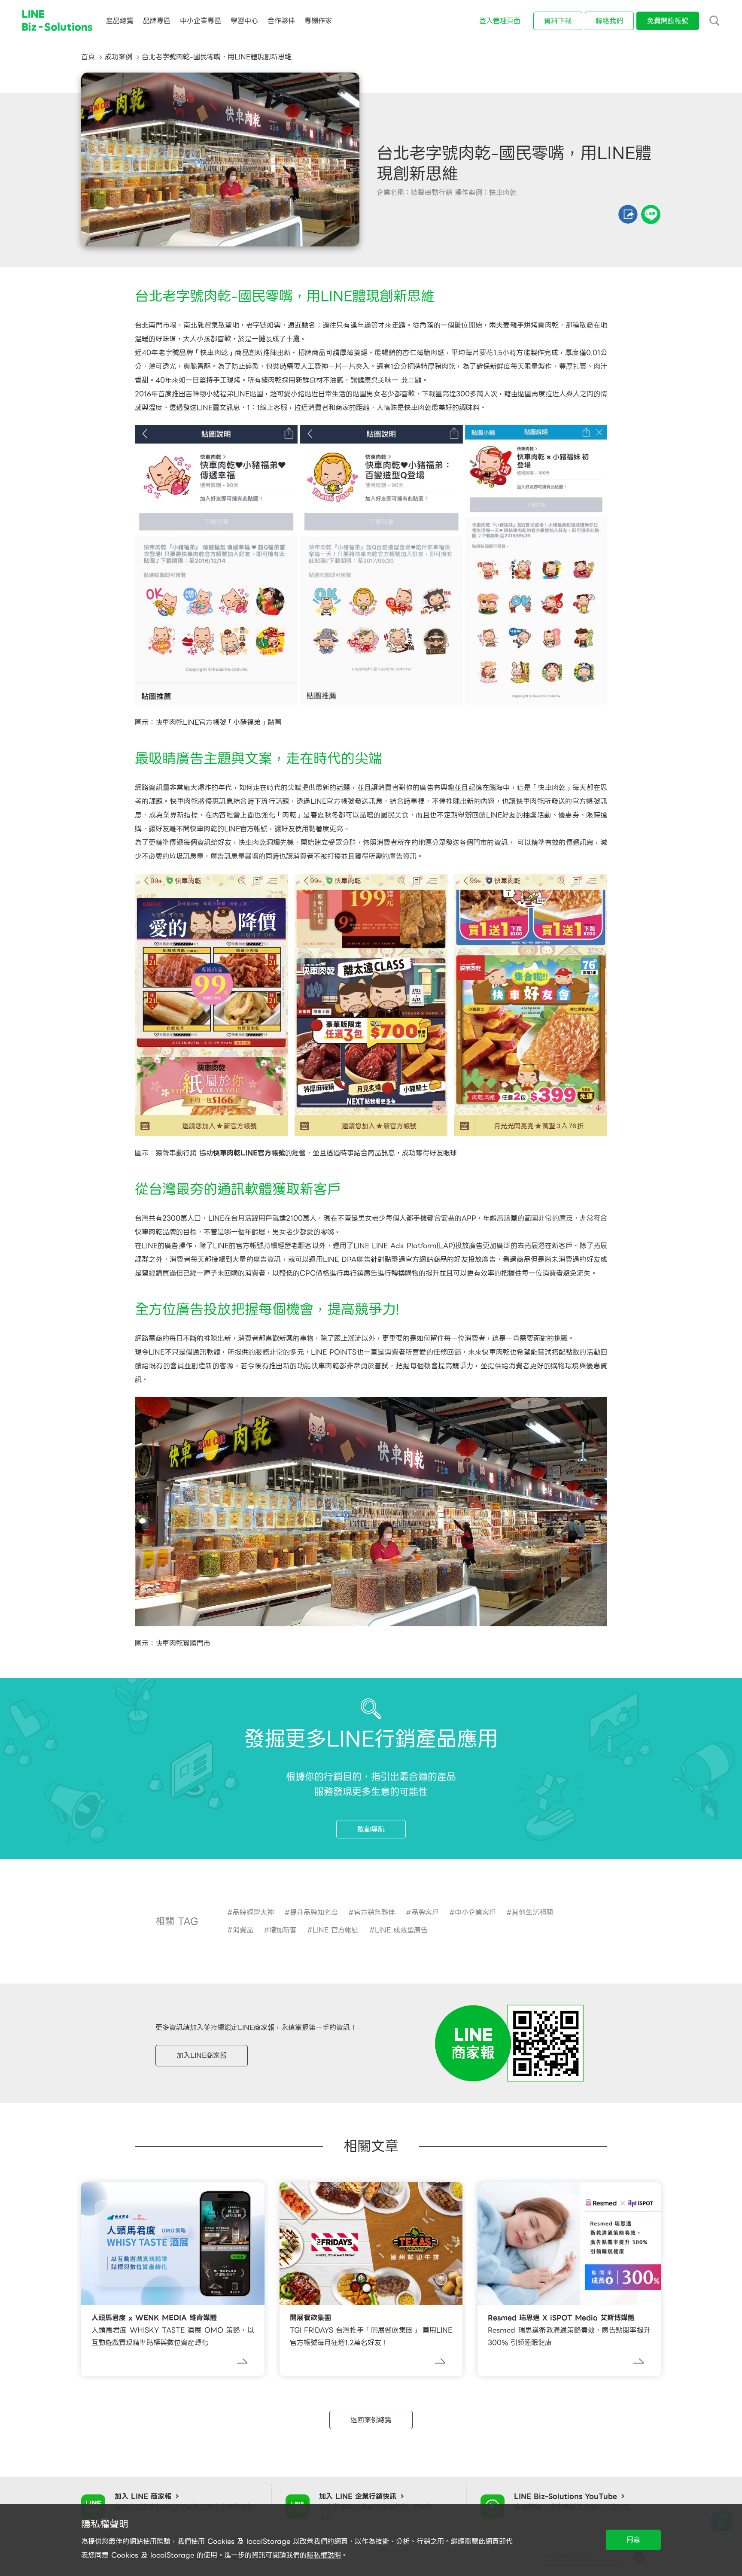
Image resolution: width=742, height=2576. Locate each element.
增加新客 (283, 1930)
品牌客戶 (425, 1912)
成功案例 (119, 57)
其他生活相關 (532, 1912)
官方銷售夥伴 (374, 1912)
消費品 (243, 1930)
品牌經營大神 (253, 1912)
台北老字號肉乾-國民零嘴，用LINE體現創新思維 (217, 57)
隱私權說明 (324, 2555)
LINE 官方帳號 (336, 1930)
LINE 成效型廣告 (401, 1930)
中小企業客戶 (475, 1912)
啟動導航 (371, 1829)
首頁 (88, 57)
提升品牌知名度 (314, 1912)
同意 (633, 2540)
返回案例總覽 (371, 2420)
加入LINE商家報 (202, 2055)
